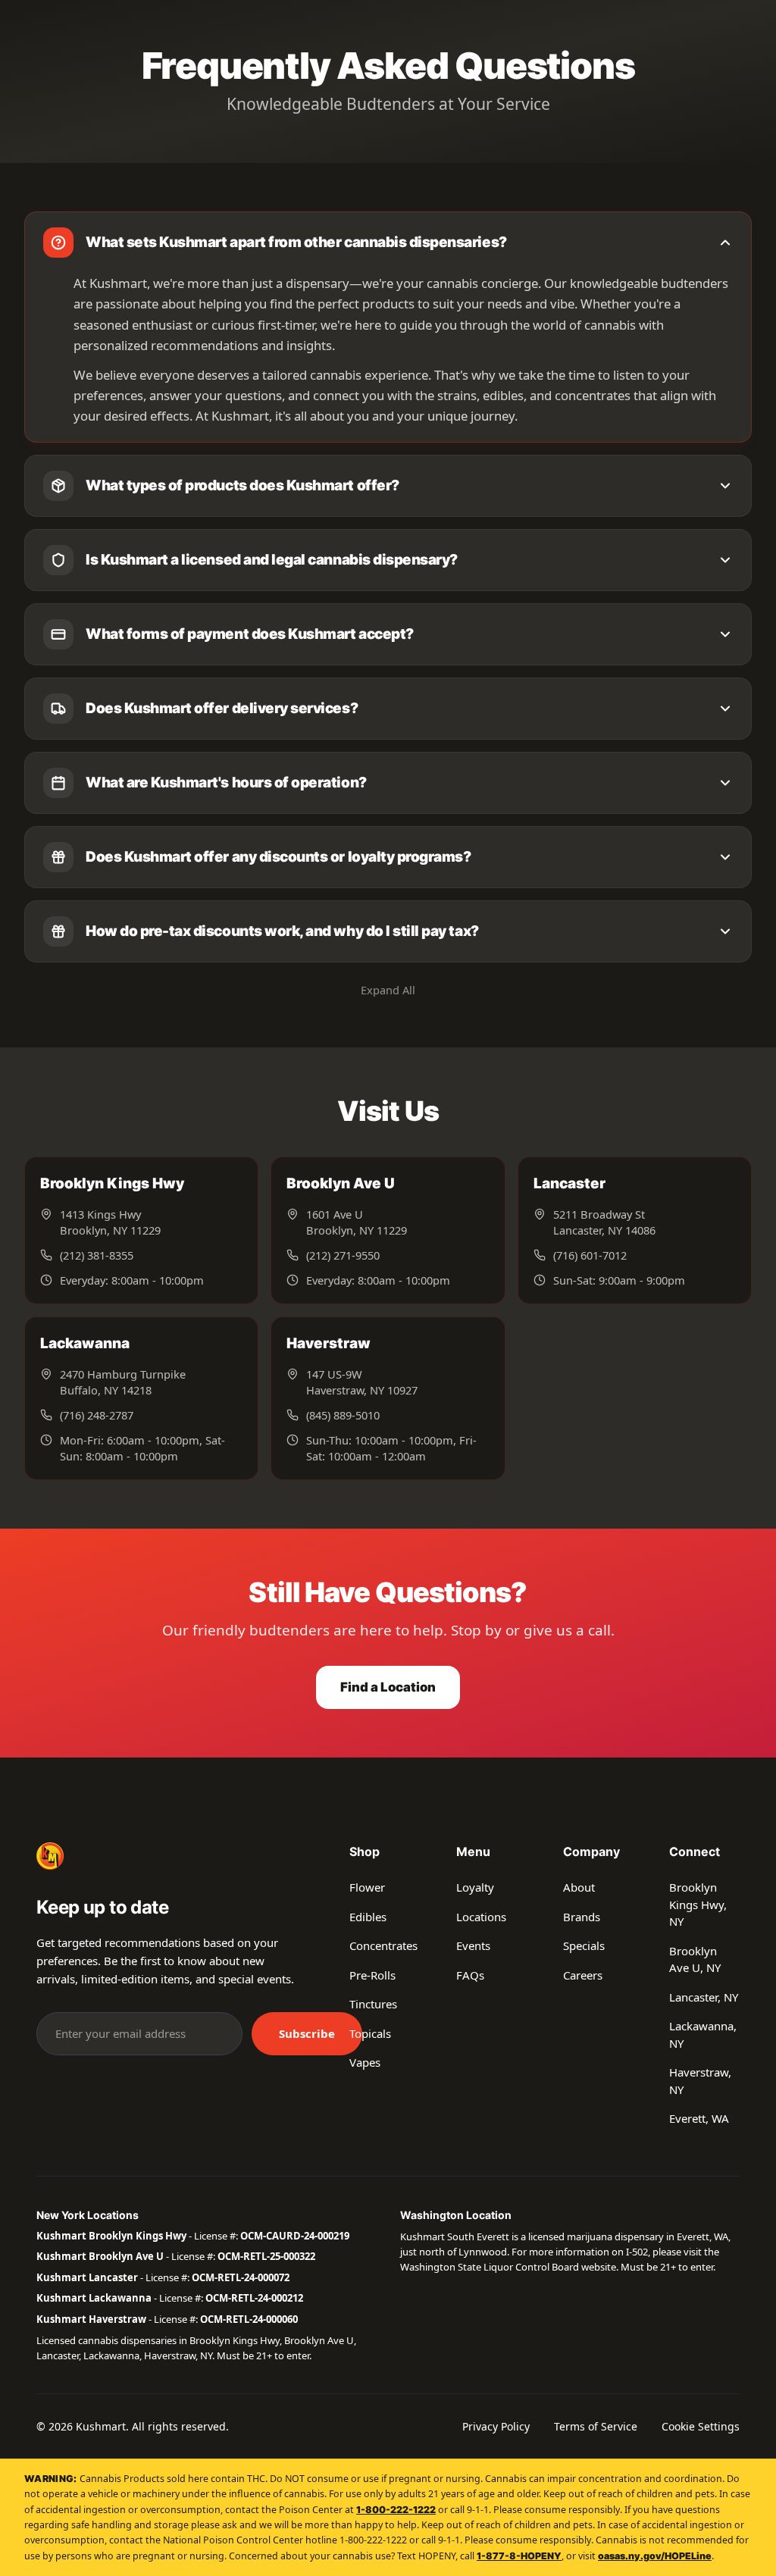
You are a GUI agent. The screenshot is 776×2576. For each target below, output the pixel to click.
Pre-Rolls (372, 1975)
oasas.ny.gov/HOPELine (655, 2556)
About (579, 1887)
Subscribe (307, 2033)
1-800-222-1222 (396, 2510)
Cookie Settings (701, 2426)
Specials (584, 1945)
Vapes (365, 2062)
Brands (582, 1917)
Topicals (370, 2033)
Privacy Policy (496, 2426)
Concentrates (383, 1945)
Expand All (388, 990)
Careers (583, 1975)
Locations (481, 1917)
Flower (367, 1887)
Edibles (368, 1917)
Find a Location (388, 1687)
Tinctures (373, 2004)
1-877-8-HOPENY (519, 2556)
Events (473, 1945)
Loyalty (475, 1887)
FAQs (470, 1975)
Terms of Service (596, 2426)
